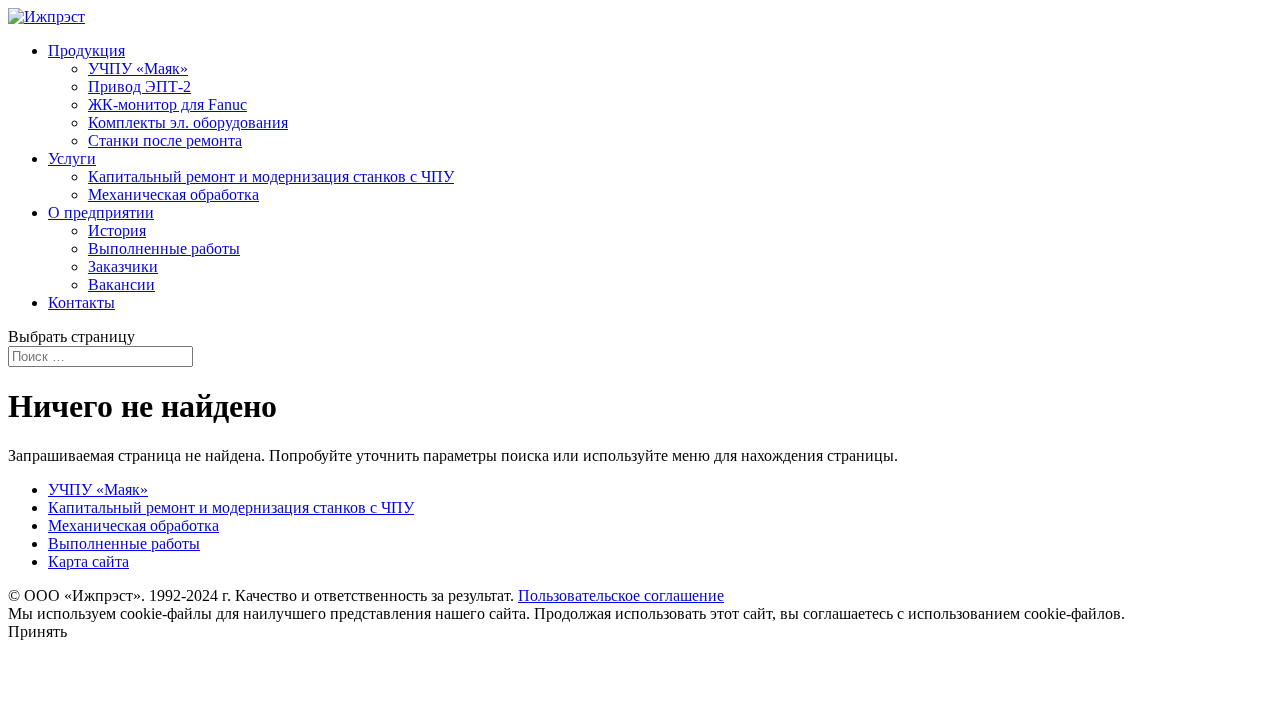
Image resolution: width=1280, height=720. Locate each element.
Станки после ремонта (165, 140)
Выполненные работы (164, 248)
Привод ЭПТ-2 (139, 86)
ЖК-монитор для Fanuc (167, 104)
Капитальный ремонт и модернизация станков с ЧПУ (271, 176)
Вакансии (121, 284)
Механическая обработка (173, 194)
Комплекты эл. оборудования (188, 122)
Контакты (81, 302)
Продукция (86, 50)
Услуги (72, 158)
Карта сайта (88, 561)
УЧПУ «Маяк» (138, 68)
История (117, 230)
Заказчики (123, 266)
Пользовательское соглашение (621, 595)
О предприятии (101, 212)
